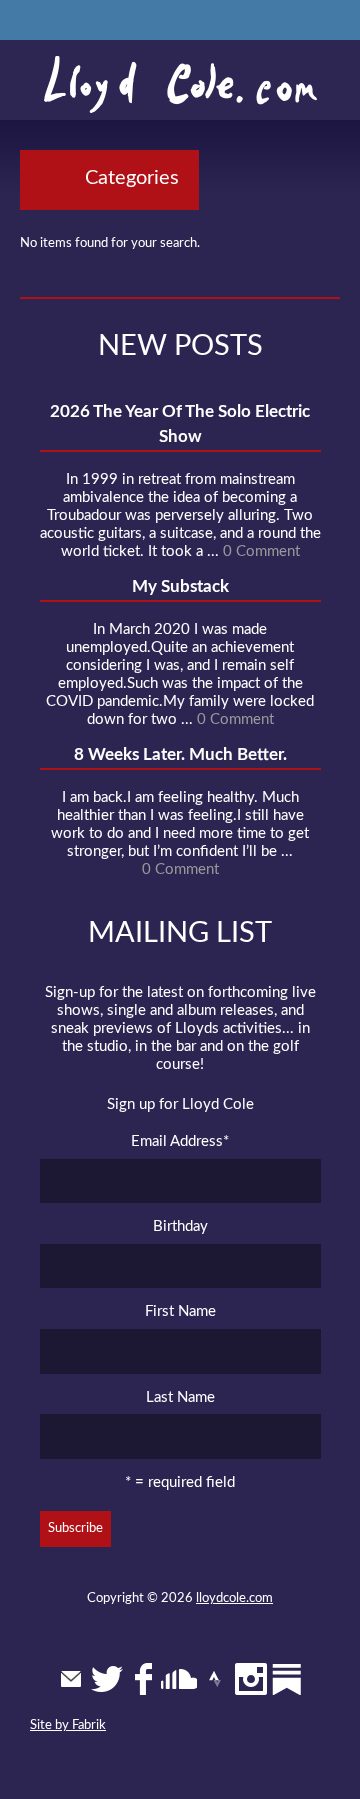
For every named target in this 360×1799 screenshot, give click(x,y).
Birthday (180, 1226)
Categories (132, 178)
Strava (215, 1679)
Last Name (180, 1397)
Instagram (251, 1679)
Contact (71, 1679)
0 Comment (261, 551)
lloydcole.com (234, 1598)
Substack (287, 1679)
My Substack (180, 586)
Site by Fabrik (68, 1725)
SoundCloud (179, 1679)
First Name (180, 1311)
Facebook (143, 1679)
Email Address (180, 1141)
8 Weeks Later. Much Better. (180, 754)
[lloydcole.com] (180, 85)
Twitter (107, 1679)
